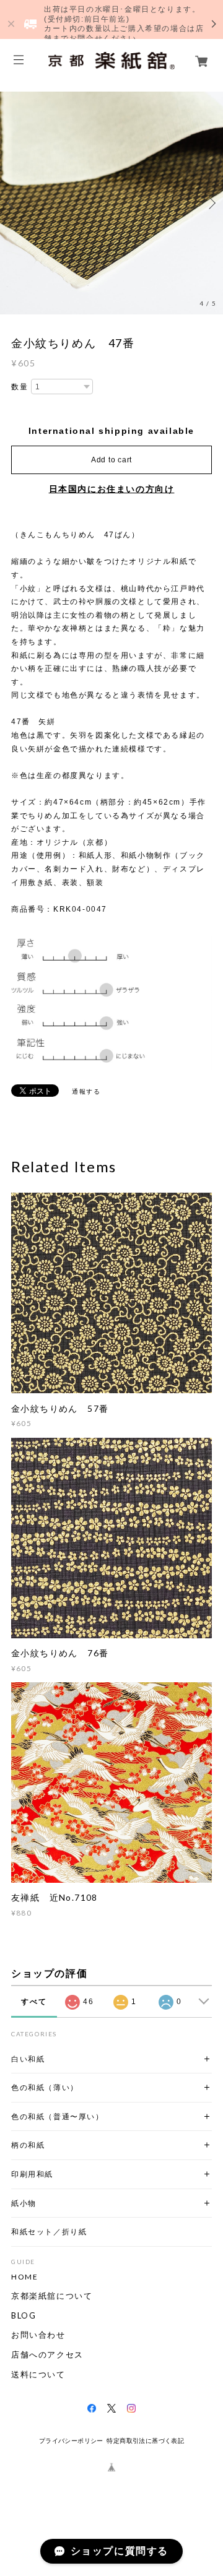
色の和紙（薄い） (45, 2087)
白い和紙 (28, 2059)
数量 (20, 387)
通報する (86, 1091)
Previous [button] (12, 203)
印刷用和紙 (32, 2174)
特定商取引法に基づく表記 (145, 2441)
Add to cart (111, 460)
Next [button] (211, 203)
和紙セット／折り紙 (49, 2232)
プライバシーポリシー (71, 2441)
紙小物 (24, 2203)
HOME (24, 2277)
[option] (111, 203)
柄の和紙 (28, 2145)
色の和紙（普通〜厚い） (58, 2116)
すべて (34, 2002)
